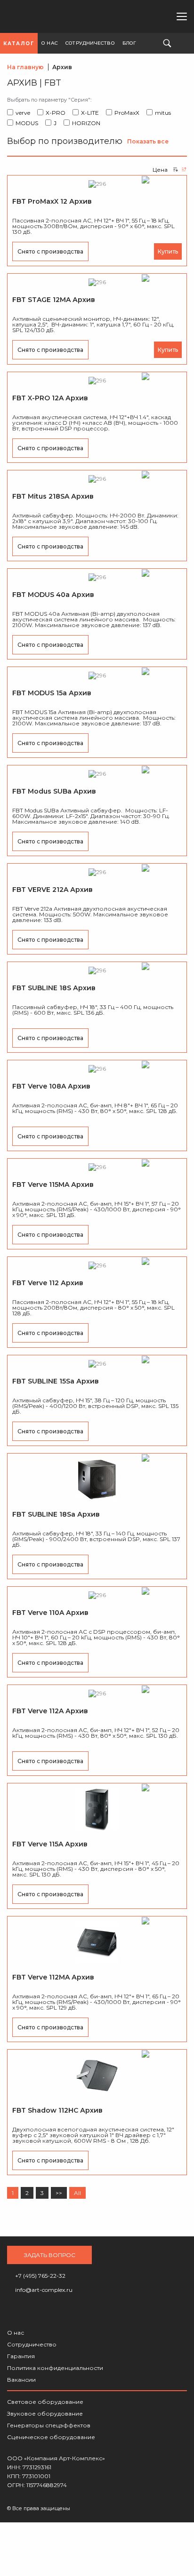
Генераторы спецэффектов (49, 2425)
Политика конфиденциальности (55, 2368)
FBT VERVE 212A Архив (53, 890)
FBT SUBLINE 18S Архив (54, 988)
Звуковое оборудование (45, 2413)
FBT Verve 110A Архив (50, 1613)
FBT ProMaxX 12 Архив (52, 201)
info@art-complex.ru (140, 16)
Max (156, 16)
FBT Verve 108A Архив (51, 1086)
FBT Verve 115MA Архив (53, 1185)
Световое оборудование (45, 2402)
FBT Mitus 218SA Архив (53, 496)
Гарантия (21, 2356)
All (77, 2193)
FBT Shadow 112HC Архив (57, 2110)
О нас (16, 2333)
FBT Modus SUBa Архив (54, 791)
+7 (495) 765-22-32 (125, 16)
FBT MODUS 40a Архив (53, 595)
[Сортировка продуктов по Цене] (175, 169)
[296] (97, 184)
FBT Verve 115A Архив (50, 1844)
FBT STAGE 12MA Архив (54, 300)
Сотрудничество (32, 2344)
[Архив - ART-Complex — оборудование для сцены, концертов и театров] (36, 17)
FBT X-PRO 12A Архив (50, 398)
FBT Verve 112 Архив (48, 1283)
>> (59, 2193)
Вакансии (21, 2380)
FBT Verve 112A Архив (50, 1711)
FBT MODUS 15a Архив (52, 693)
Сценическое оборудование (51, 2437)
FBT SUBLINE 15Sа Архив (56, 1381)
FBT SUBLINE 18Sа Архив (56, 1514)
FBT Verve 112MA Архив (53, 1977)
